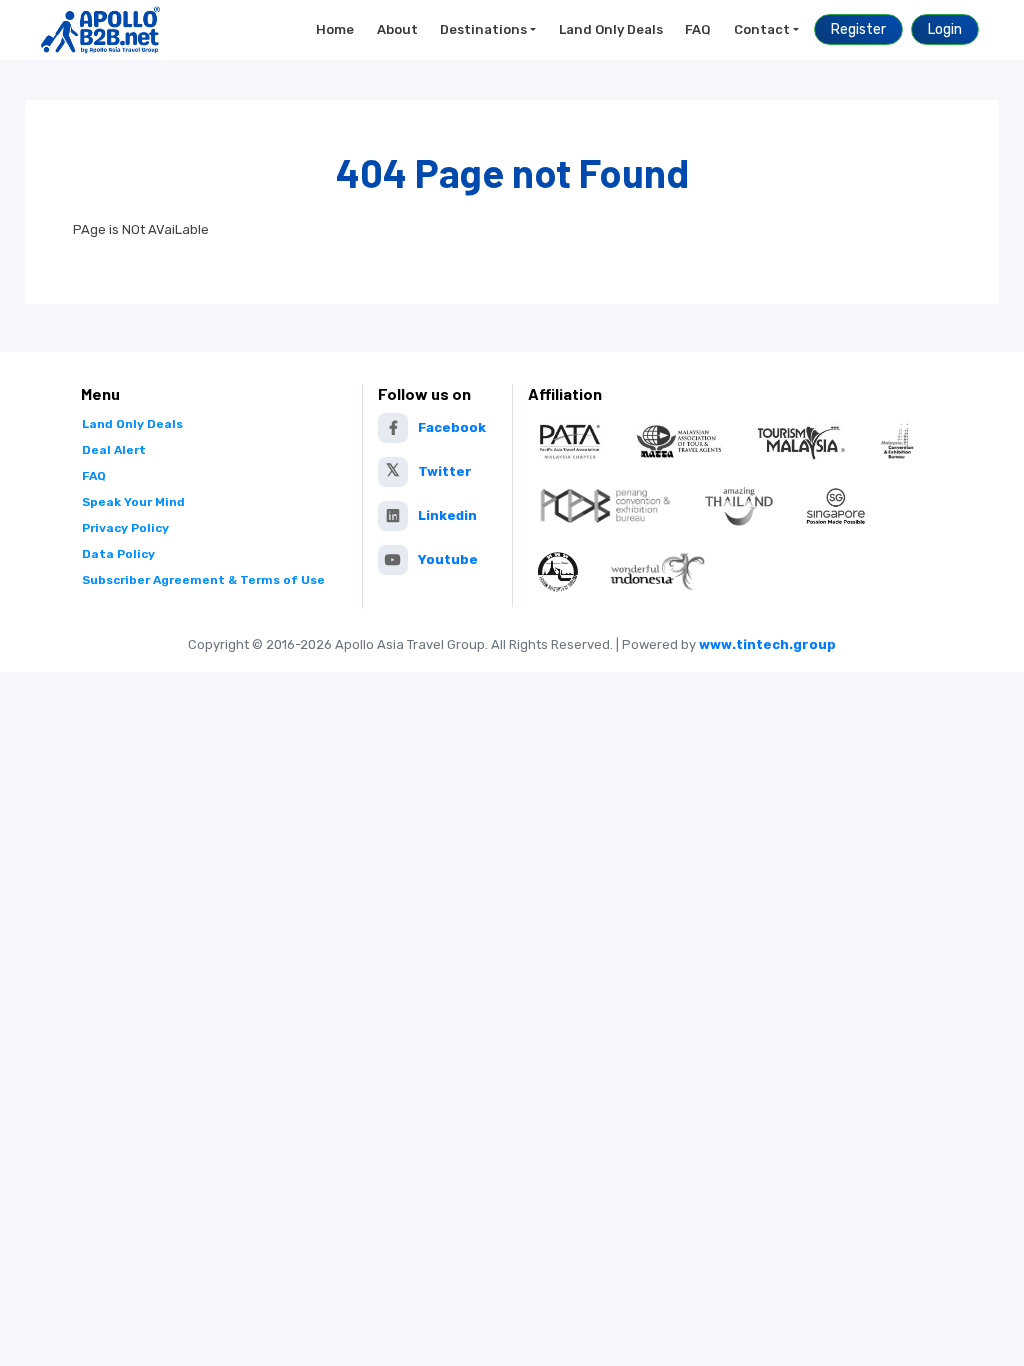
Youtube (448, 559)
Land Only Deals (611, 29)
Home (335, 29)
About (397, 29)
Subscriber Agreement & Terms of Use (203, 580)
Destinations (483, 29)
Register (858, 29)
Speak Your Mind (133, 502)
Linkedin (447, 515)
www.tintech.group (767, 644)
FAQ (698, 29)
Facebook (452, 427)
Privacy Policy (125, 528)
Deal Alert (114, 450)
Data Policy (118, 554)
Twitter (445, 471)
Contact (762, 29)
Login (945, 29)
